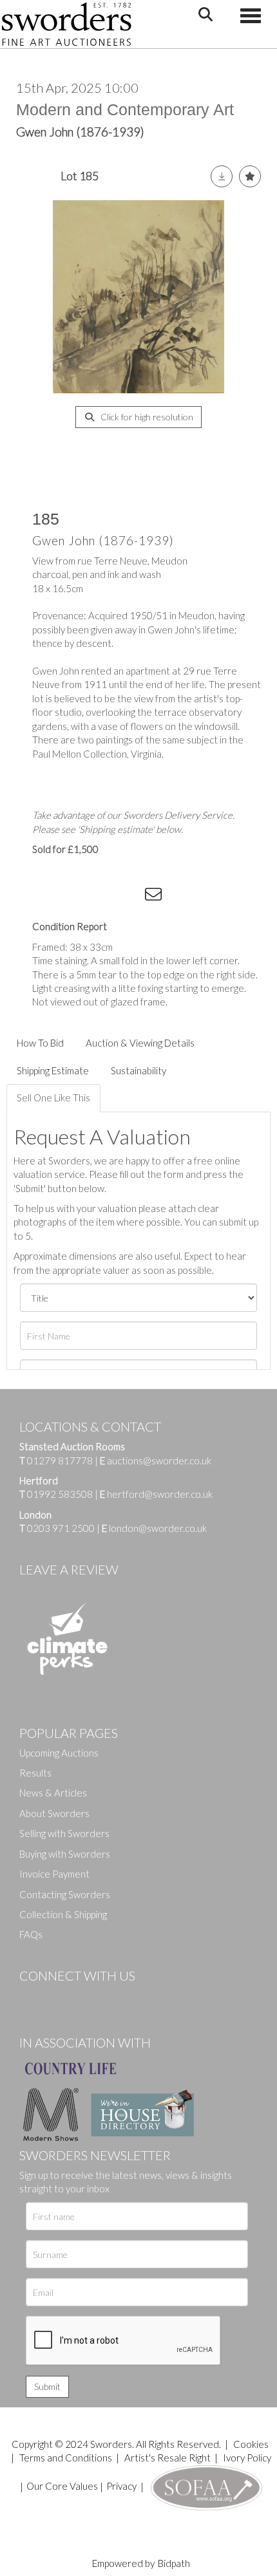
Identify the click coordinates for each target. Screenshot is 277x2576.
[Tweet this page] (77, 897)
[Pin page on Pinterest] (103, 897)
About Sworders (54, 1813)
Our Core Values (62, 2486)
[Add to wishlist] (250, 176)
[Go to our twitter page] (58, 1997)
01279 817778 (60, 1461)
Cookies (251, 2444)
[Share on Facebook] (51, 897)
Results (35, 1773)
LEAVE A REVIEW (69, 1569)
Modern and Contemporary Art (125, 109)
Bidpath (174, 2563)
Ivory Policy (247, 2458)
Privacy (121, 2486)
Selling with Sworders (64, 1833)
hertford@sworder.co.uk (160, 1494)
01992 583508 (60, 1494)
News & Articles (53, 1793)
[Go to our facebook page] (32, 1997)
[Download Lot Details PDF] (222, 176)
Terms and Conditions (67, 2458)
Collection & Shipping (63, 1914)
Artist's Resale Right (167, 2458)
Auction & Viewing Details (140, 1043)
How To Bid (40, 1043)
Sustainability (138, 1070)
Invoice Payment (54, 1874)
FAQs (31, 1934)
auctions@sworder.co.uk (156, 1461)
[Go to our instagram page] (129, 897)
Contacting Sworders (65, 1894)
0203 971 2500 (61, 1528)
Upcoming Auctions (59, 1753)
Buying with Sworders (65, 1854)
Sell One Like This (53, 1097)
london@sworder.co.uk (154, 1528)
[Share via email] (155, 897)
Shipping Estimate (53, 1070)
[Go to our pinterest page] (84, 1997)
